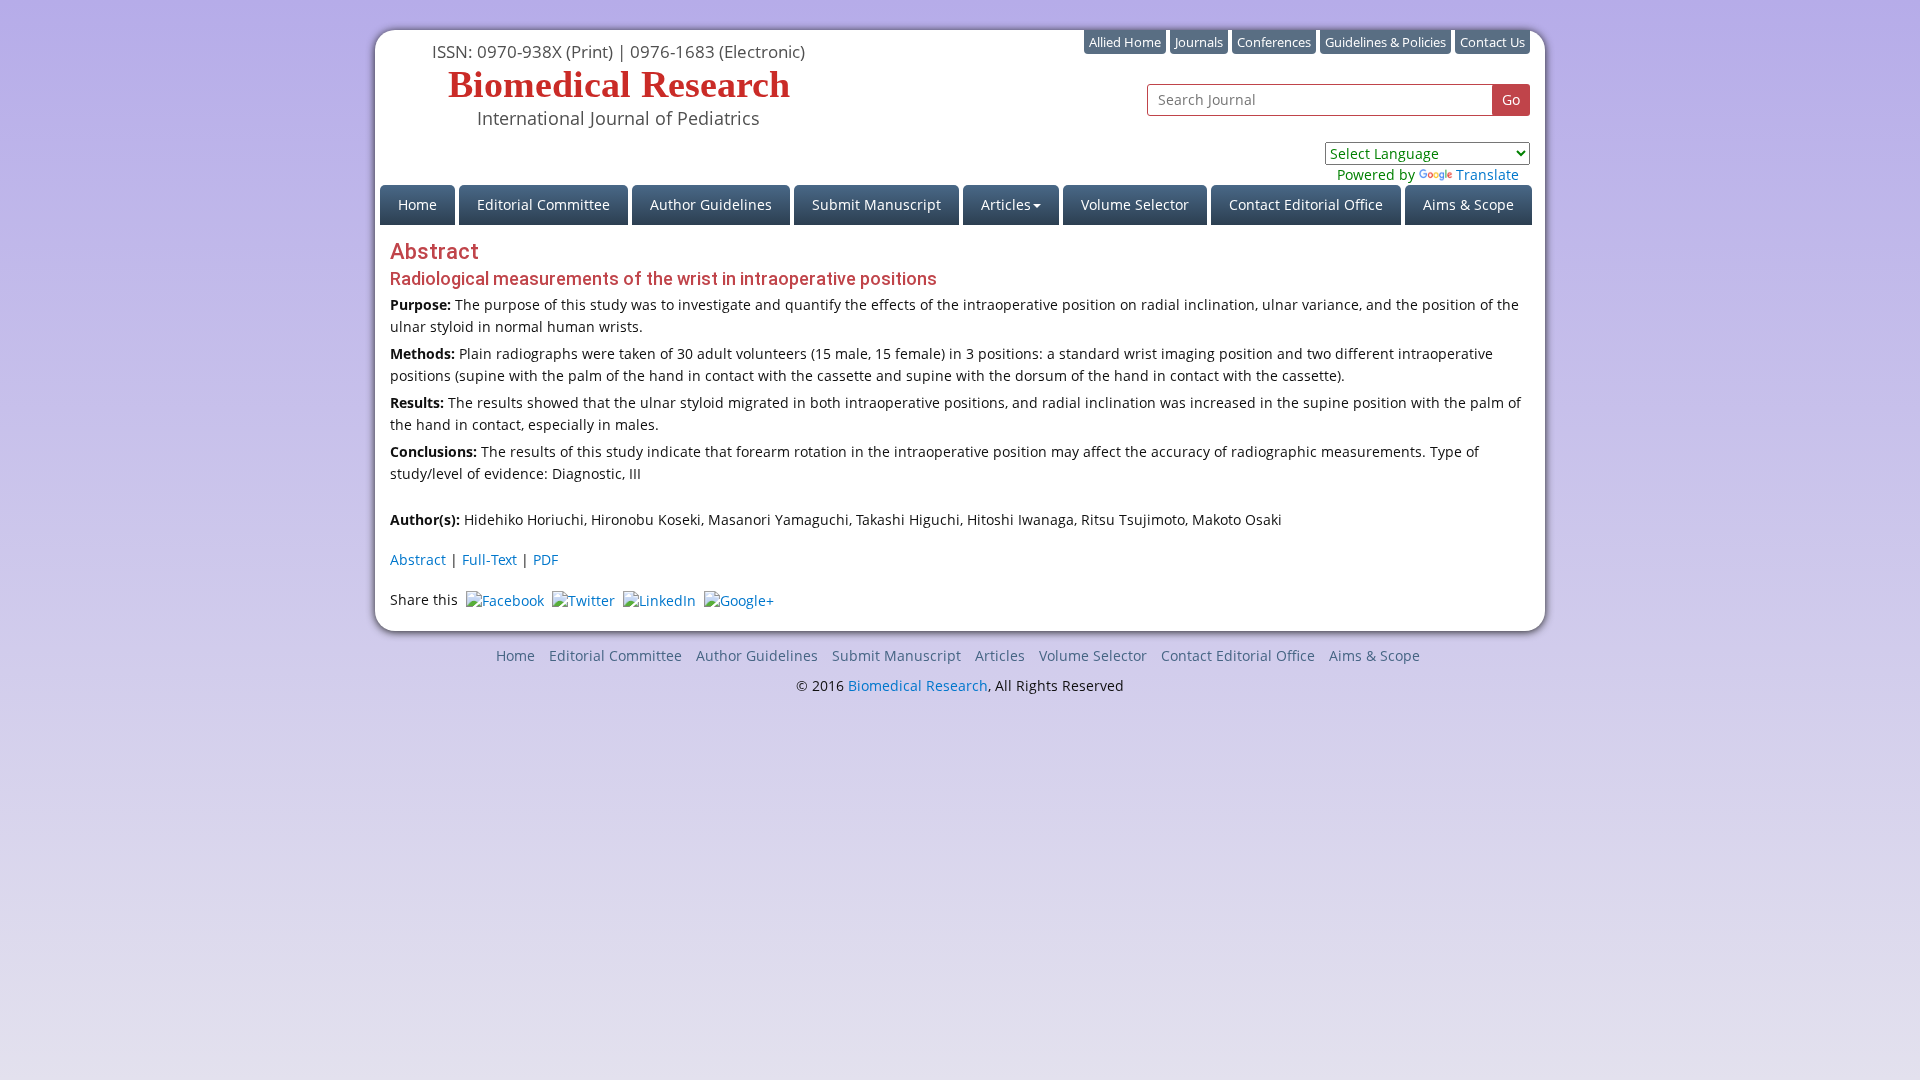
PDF (545, 559)
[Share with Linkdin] (659, 599)
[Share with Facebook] (505, 599)
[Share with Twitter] (583, 599)
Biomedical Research (918, 685)
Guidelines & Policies (1385, 42)
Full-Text (489, 559)
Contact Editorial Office (1306, 204)
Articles (1000, 655)
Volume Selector (1135, 204)
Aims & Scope (1468, 204)
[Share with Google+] (739, 599)
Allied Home (1125, 42)
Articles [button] (1006, 204)
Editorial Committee (543, 204)
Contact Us (1492, 42)
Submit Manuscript (876, 204)
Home (426, 204)
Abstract (418, 559)
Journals (1199, 42)
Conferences (1274, 42)
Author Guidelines (711, 204)
